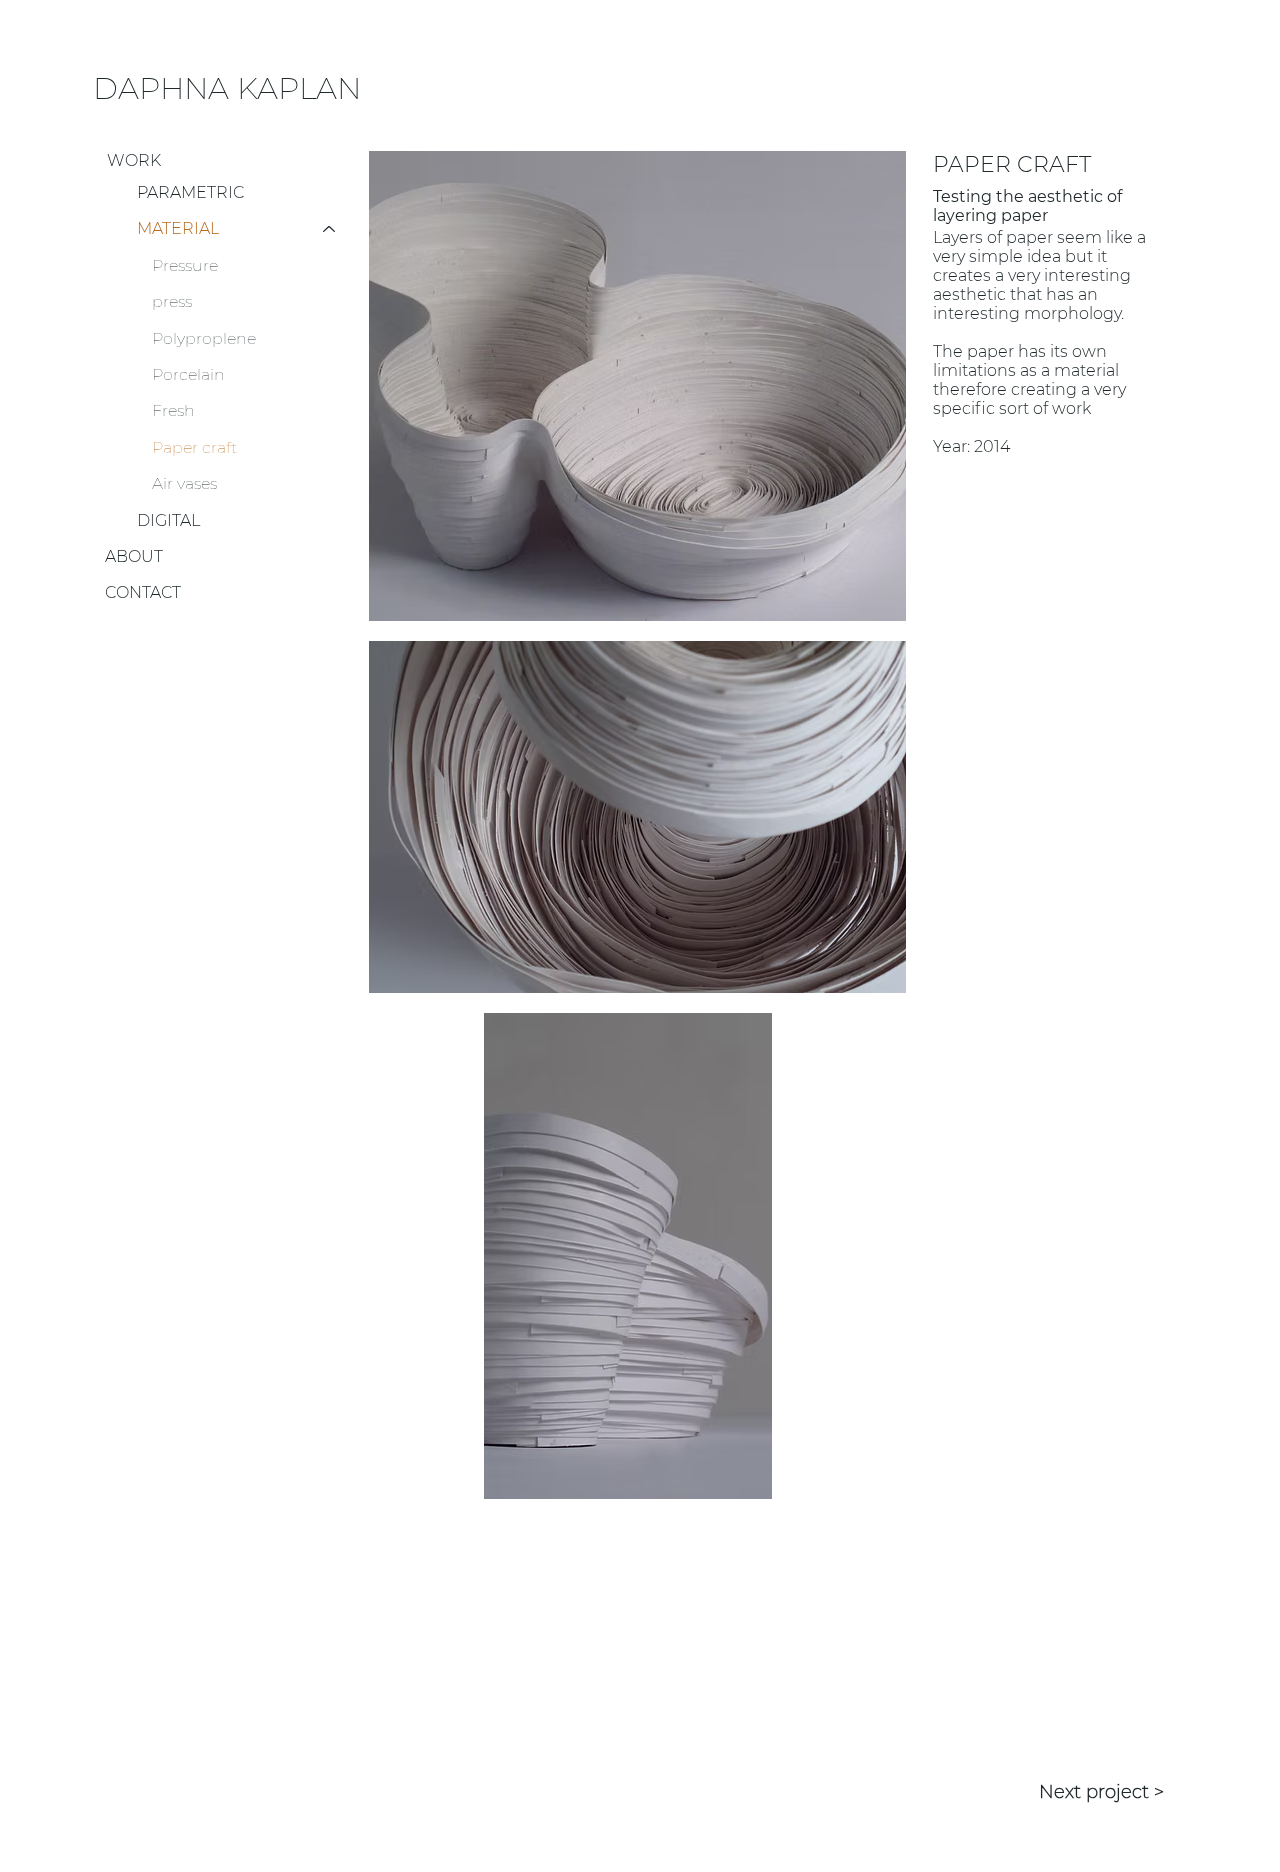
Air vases (184, 483)
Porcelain (188, 374)
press (172, 301)
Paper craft (194, 447)
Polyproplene (204, 338)
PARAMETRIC (190, 192)
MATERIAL (178, 228)
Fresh (173, 410)
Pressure (185, 265)
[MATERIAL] (330, 229)
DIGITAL (168, 520)
